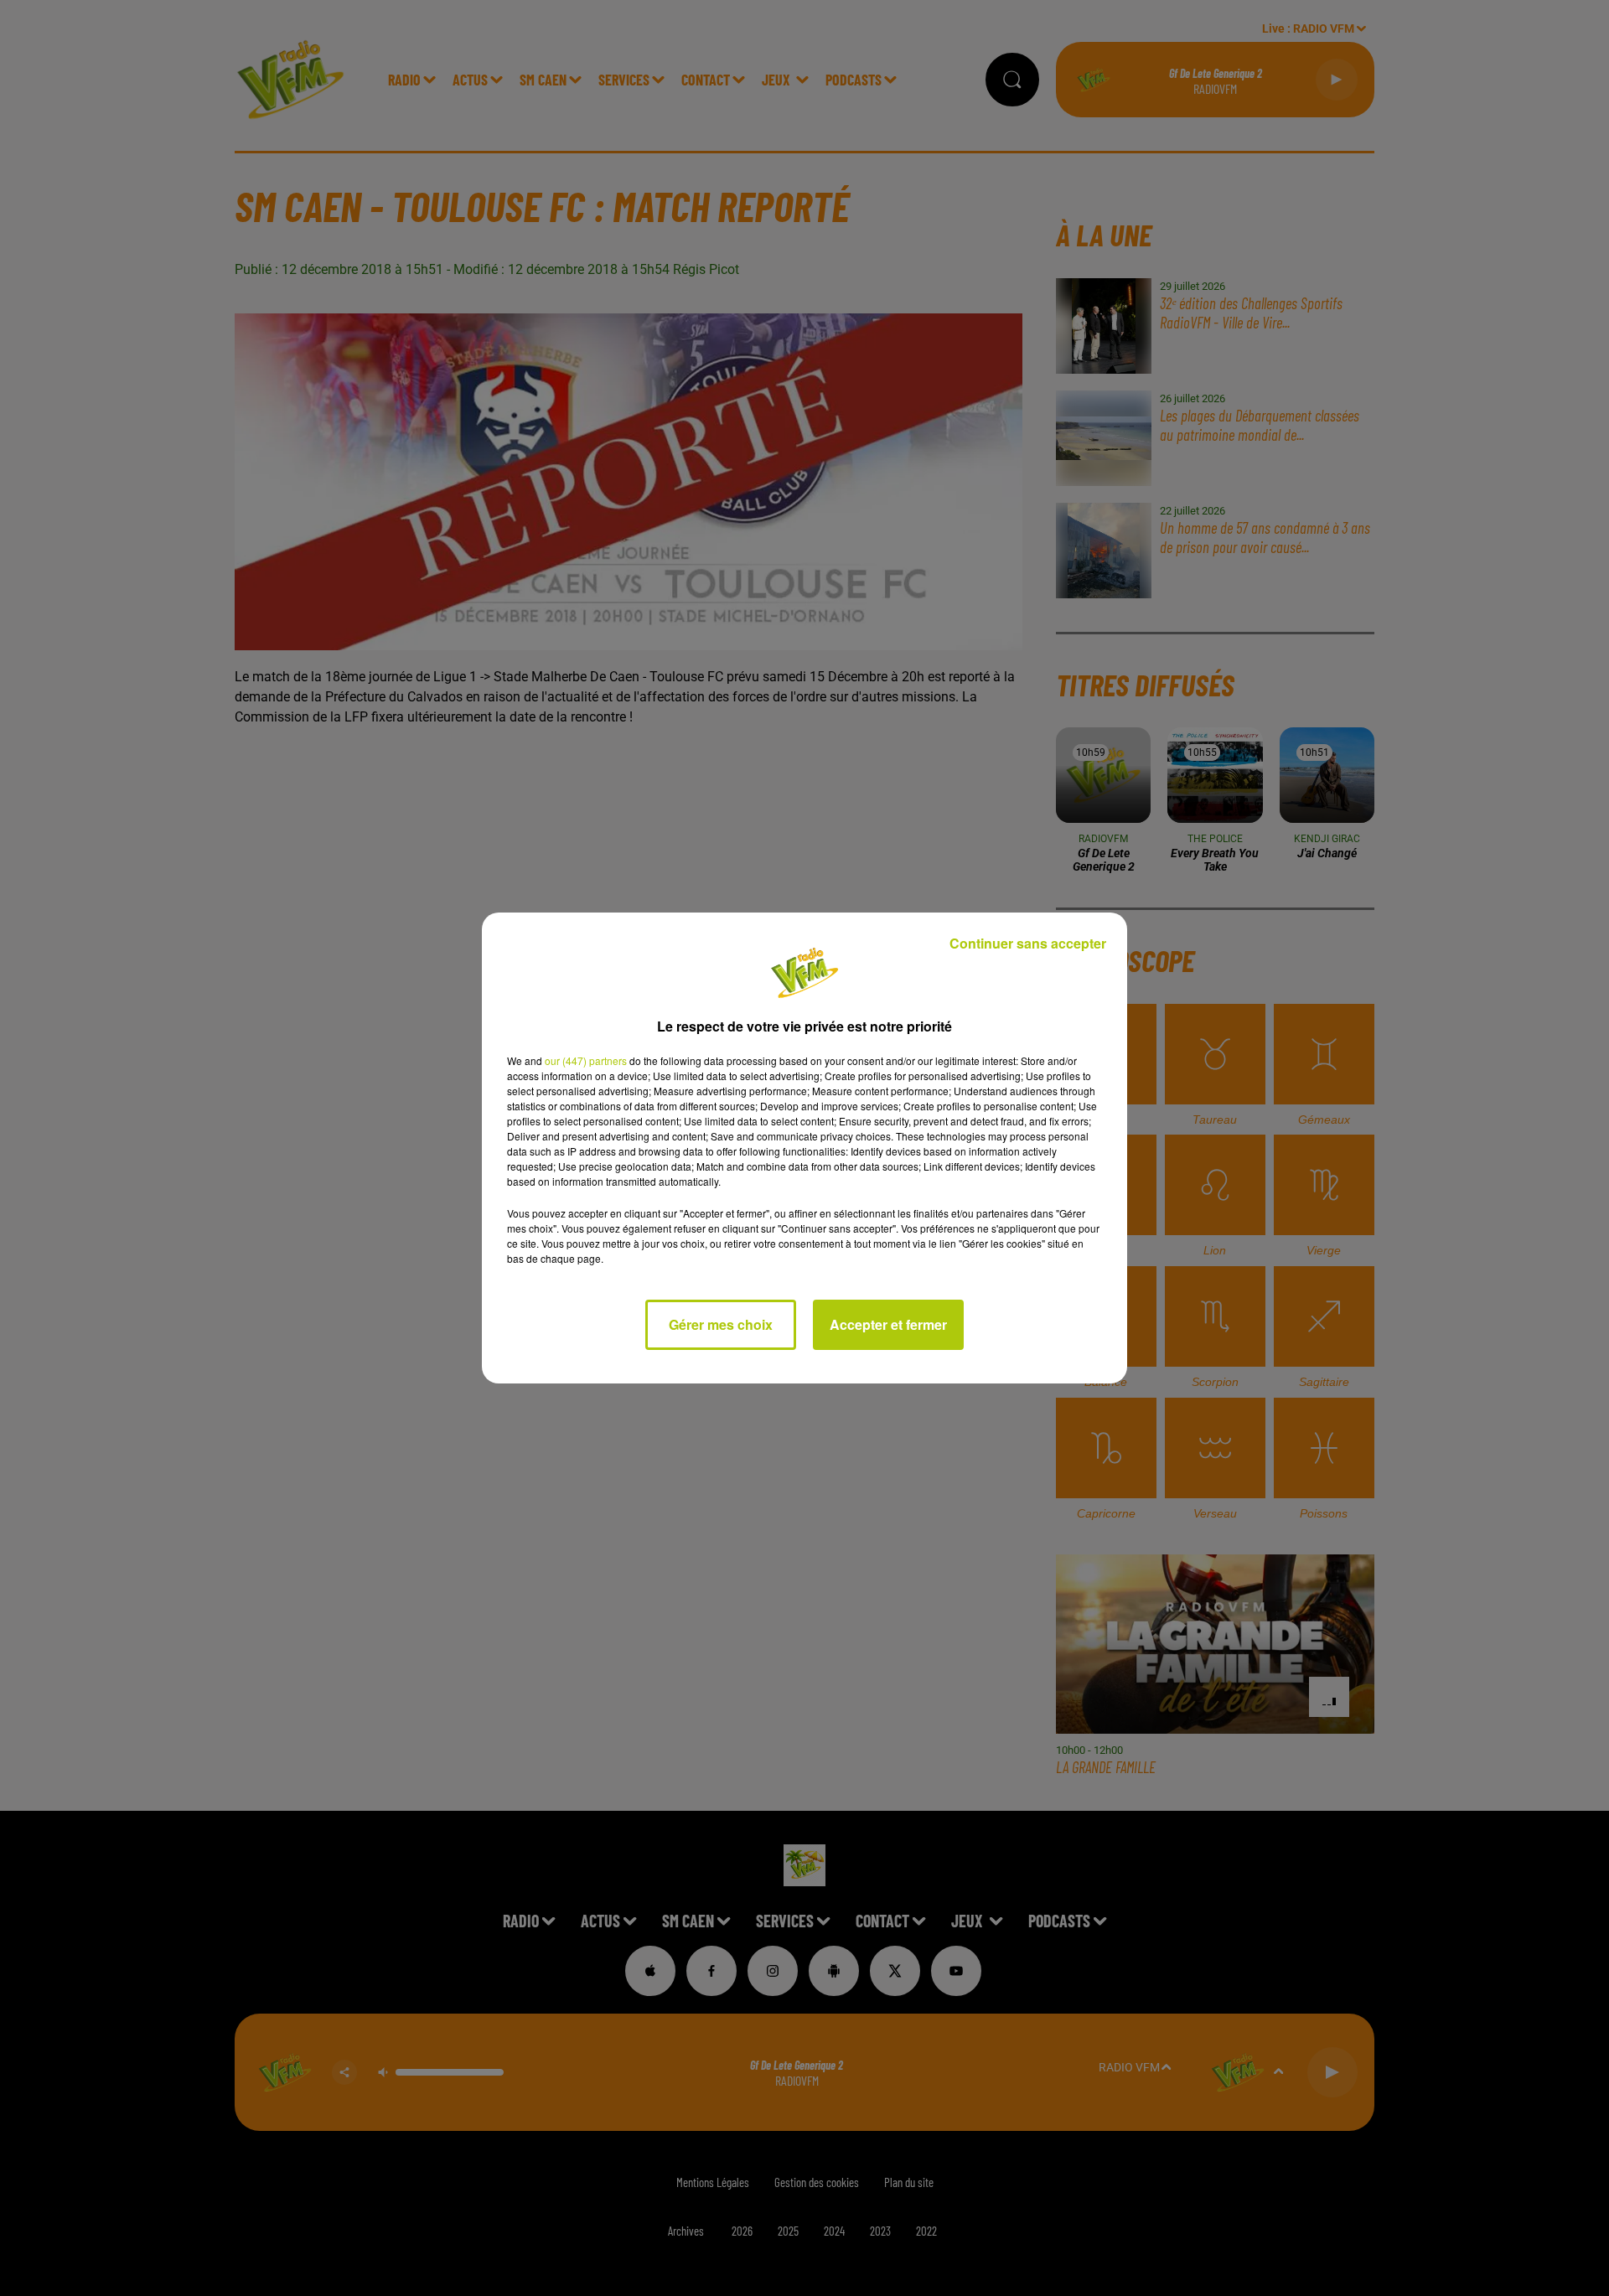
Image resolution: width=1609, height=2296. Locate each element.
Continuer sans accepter (1028, 943)
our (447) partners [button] (586, 1060)
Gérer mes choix (721, 1324)
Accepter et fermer (888, 1324)
